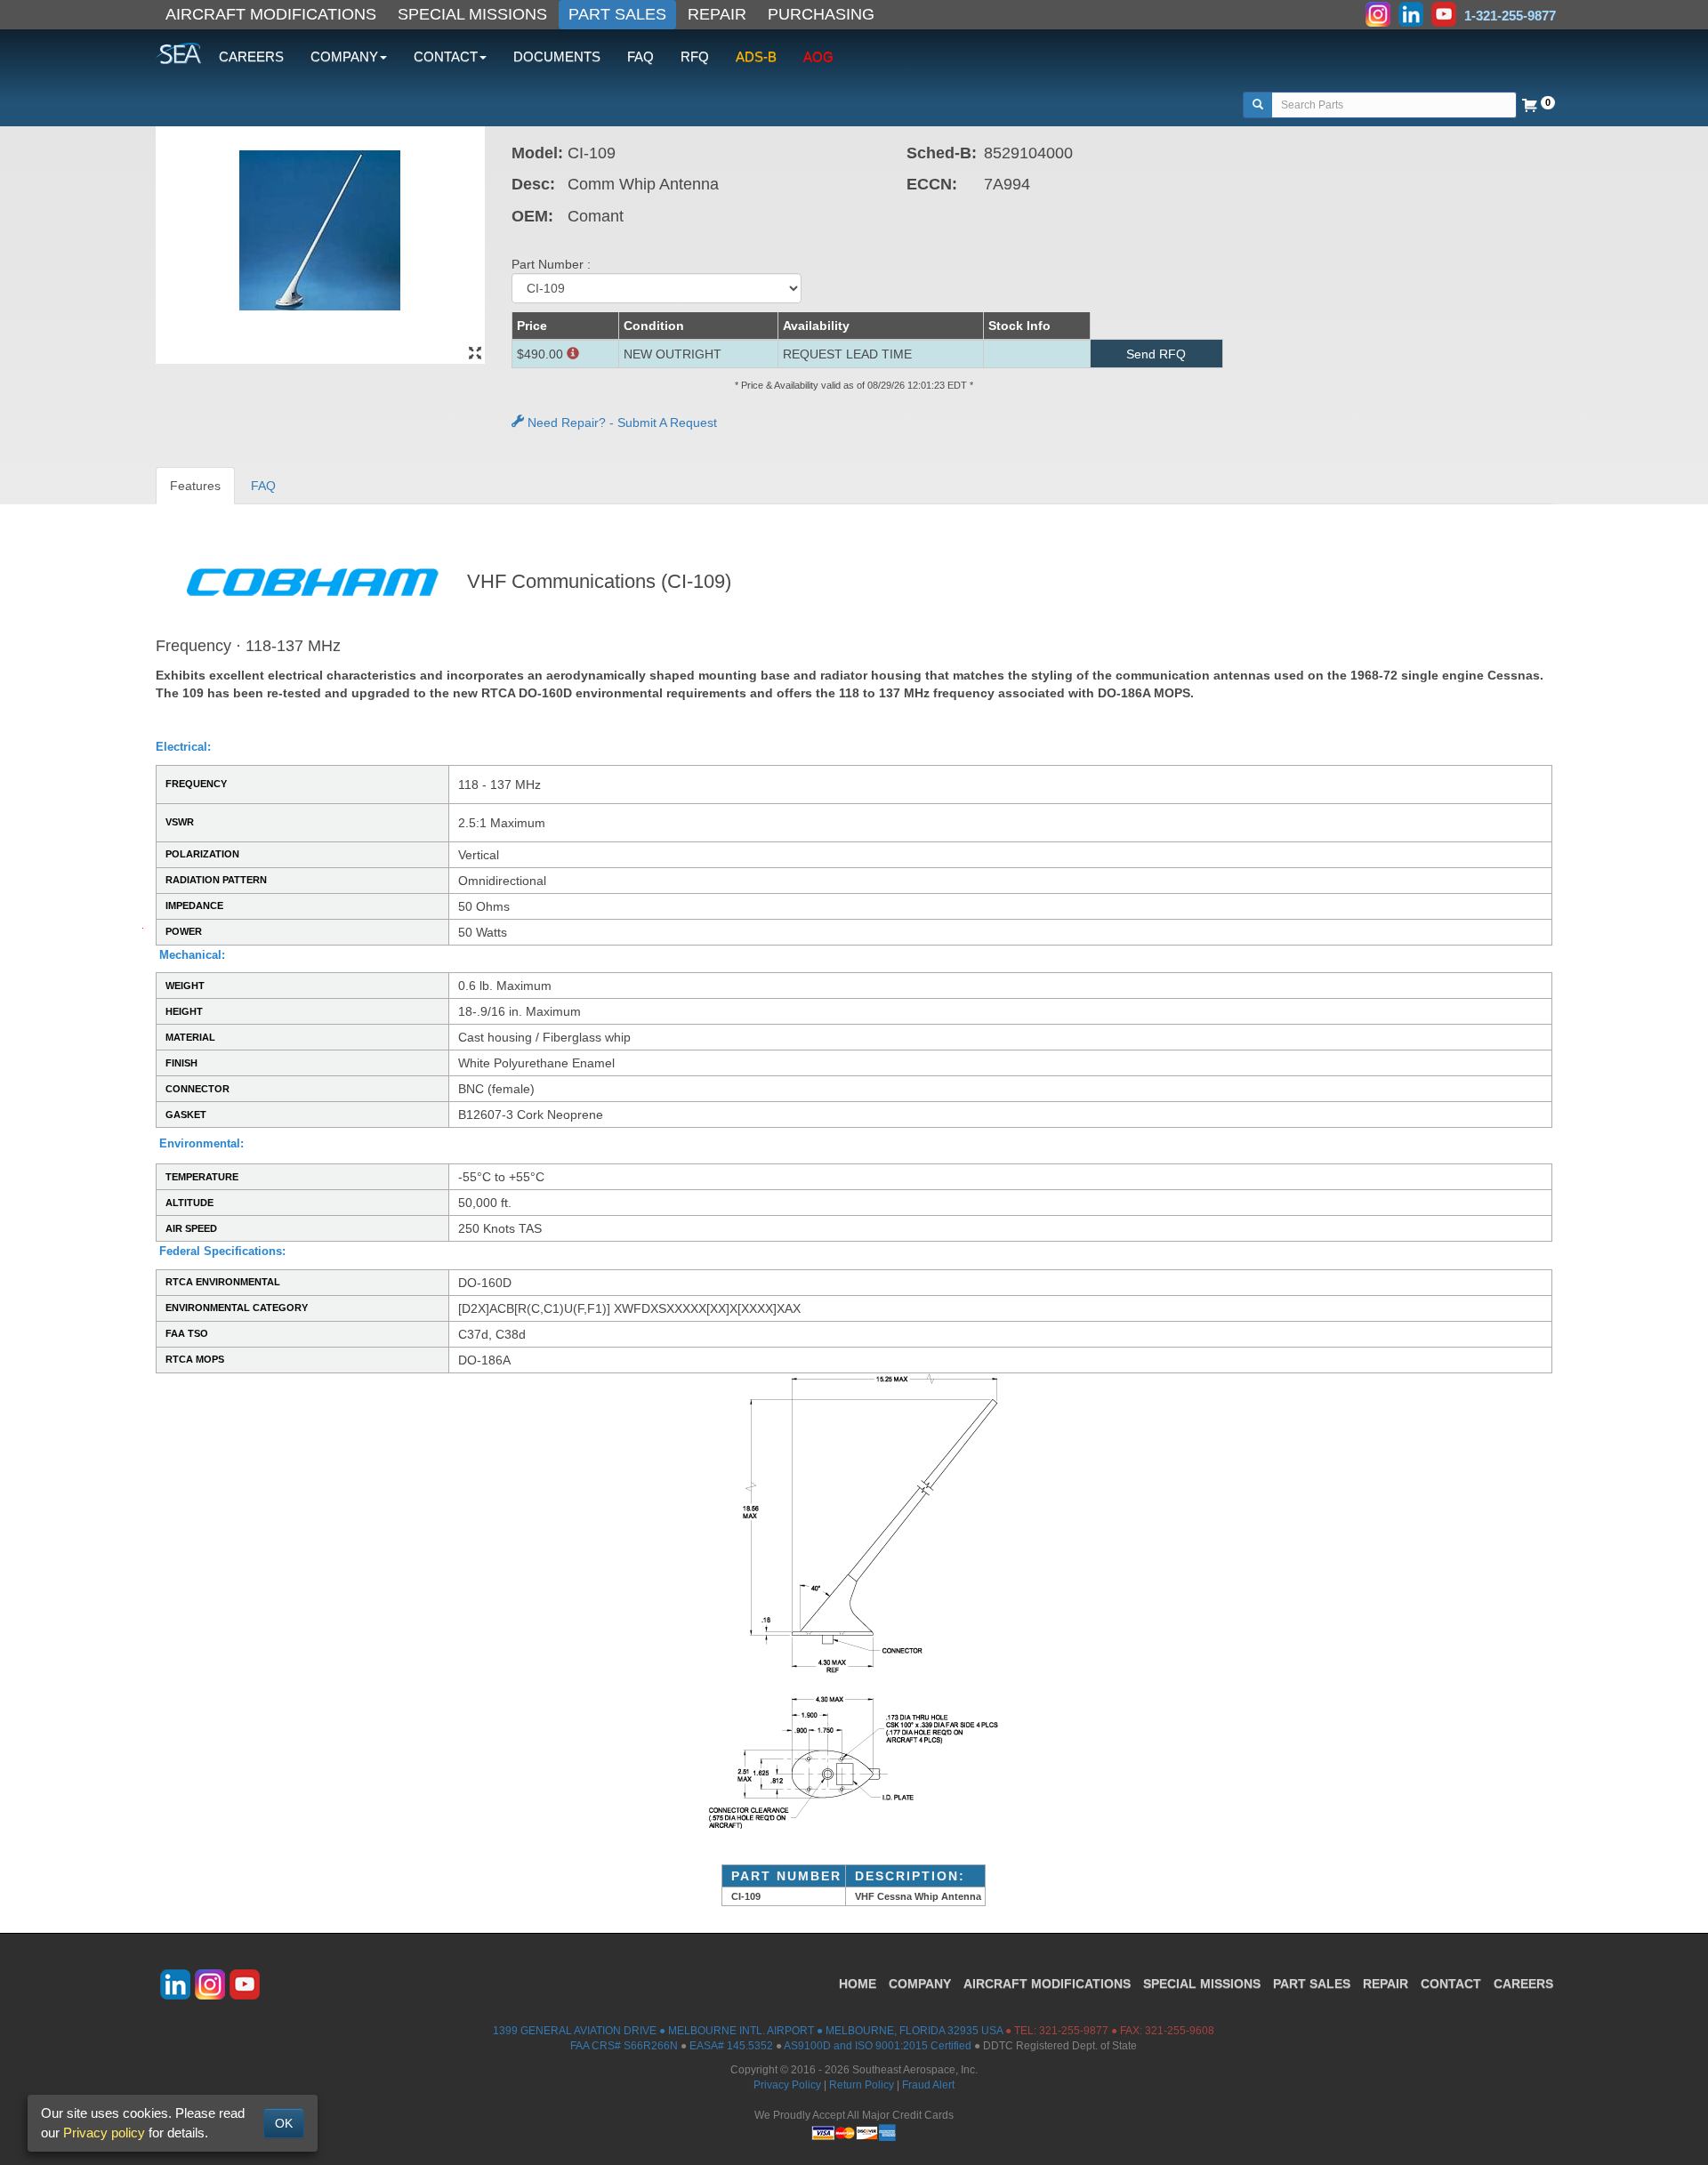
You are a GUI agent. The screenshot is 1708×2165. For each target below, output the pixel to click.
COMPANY (920, 1984)
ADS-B (756, 56)
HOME (858, 1984)
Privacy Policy (787, 2085)
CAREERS (251, 56)
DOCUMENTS (557, 56)
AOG (818, 56)
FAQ (640, 56)
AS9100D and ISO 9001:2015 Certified (878, 2046)
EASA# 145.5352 (731, 2046)
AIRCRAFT (1047, 1984)
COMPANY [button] (344, 56)
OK (284, 2123)
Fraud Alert (928, 2085)
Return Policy (862, 2085)
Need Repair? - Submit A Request (620, 423)
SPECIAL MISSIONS (472, 14)
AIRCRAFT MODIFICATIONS (271, 14)
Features (195, 486)
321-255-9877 (1074, 2031)
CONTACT (1451, 1984)
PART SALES (617, 14)
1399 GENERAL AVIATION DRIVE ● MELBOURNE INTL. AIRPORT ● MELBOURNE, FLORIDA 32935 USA (748, 2031)
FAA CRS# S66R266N (624, 2046)
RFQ (695, 56)
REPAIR (717, 14)
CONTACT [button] (446, 56)
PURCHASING (821, 14)
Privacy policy (104, 2133)
